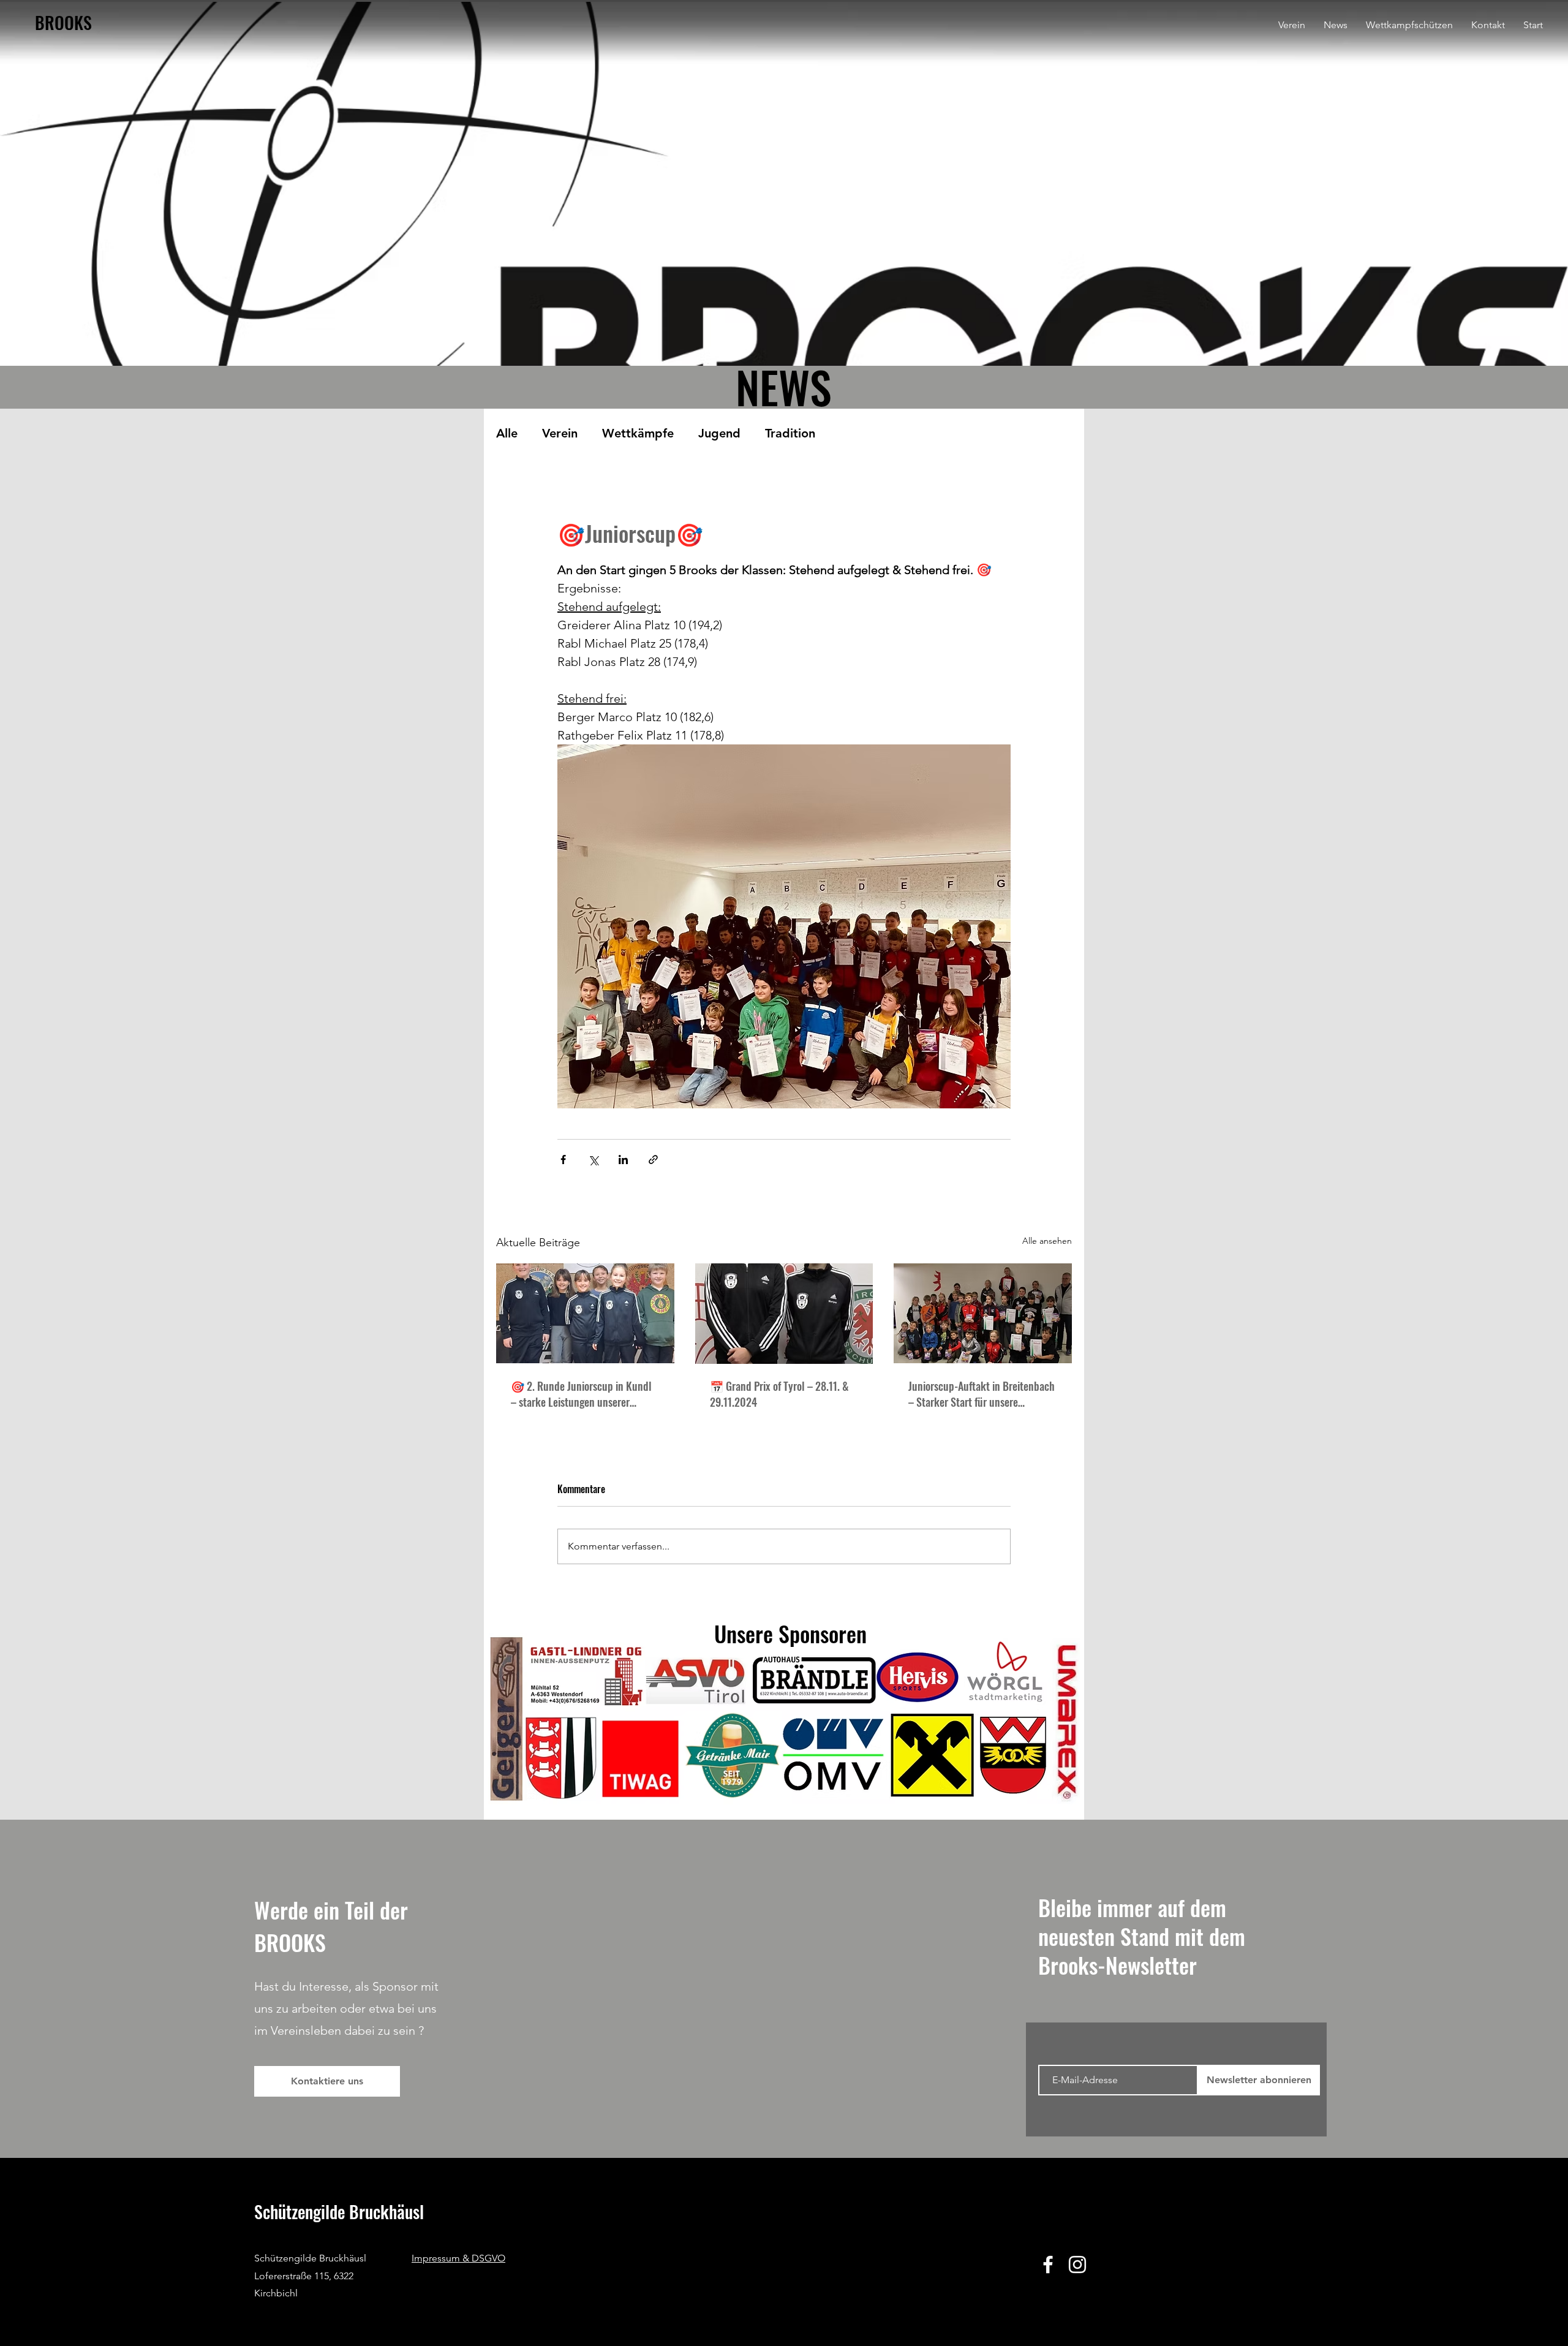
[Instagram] (1077, 2265)
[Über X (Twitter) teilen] (593, 1160)
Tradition (790, 433)
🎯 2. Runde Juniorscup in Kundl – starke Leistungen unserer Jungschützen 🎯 (581, 1394)
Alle (507, 433)
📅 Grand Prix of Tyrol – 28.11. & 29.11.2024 (779, 1394)
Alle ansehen (1047, 1241)
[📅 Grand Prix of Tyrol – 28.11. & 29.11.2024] (784, 1314)
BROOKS (63, 22)
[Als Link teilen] (653, 1160)
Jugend (719, 433)
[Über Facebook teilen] (563, 1160)
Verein (560, 433)
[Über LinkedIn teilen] (623, 1160)
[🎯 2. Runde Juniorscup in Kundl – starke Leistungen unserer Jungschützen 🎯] (585, 1313)
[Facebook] (1048, 2265)
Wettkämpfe (638, 433)
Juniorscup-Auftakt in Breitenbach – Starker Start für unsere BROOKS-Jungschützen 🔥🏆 (982, 1394)
